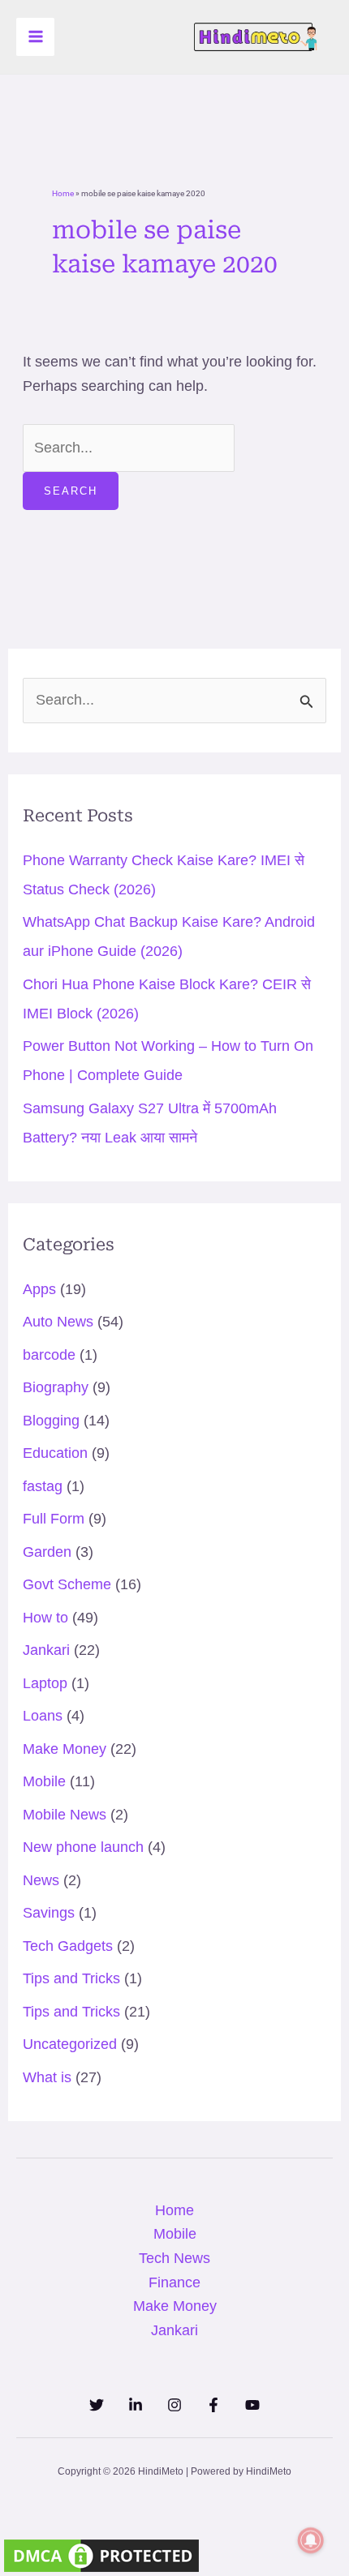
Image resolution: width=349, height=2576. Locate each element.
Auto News (58, 1322)
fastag (43, 1486)
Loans (43, 1716)
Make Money (65, 1749)
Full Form (54, 1519)
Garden (47, 1552)
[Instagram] (174, 2405)
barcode (49, 1355)
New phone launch (83, 1847)
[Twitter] (97, 2405)
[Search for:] (129, 448)
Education (55, 1453)
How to (45, 1618)
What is (47, 2077)
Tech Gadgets (68, 1946)
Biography (56, 1387)
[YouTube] (252, 2405)
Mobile (44, 1781)
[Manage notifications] (311, 2540)
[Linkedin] (136, 2405)
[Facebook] (213, 2405)
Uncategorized (70, 2044)
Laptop (45, 1683)
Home (63, 193)
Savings (49, 1913)
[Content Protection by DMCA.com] (101, 2554)
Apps (39, 1289)
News (41, 1880)
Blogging (51, 1421)
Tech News (174, 2258)
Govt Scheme (67, 1584)
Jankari (46, 1650)
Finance (174, 2282)
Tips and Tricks (71, 1978)
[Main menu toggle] (35, 37)
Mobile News (65, 1815)
